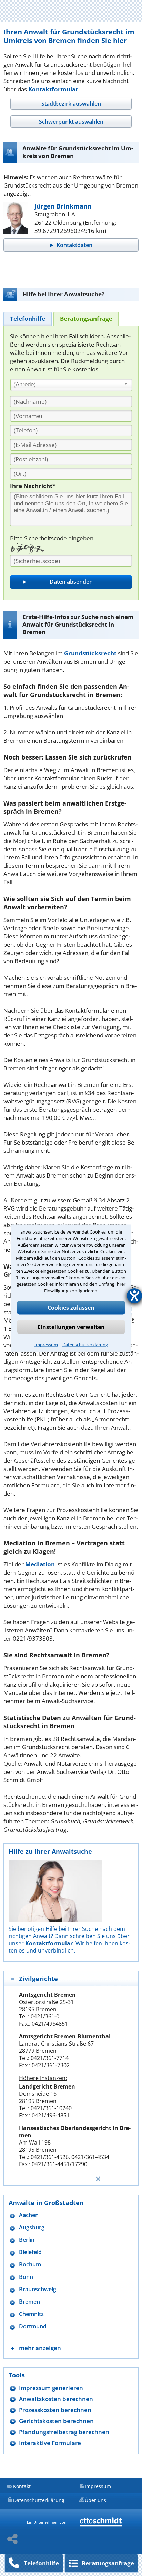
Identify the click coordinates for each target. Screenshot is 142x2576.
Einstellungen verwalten (71, 1327)
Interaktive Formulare (50, 2443)
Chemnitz (31, 2314)
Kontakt (22, 2486)
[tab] (71, 104)
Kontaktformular (53, 89)
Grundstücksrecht (90, 653)
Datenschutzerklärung (85, 1344)
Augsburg (32, 2228)
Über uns (95, 2500)
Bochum (30, 2265)
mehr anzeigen (40, 2348)
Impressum (46, 1344)
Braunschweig (38, 2289)
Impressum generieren (51, 2388)
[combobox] (71, 385)
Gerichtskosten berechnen (56, 2421)
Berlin (27, 2240)
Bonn (26, 2277)
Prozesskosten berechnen (55, 2410)
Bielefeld (30, 2252)
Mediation (40, 1564)
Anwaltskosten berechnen (56, 2399)
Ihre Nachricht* (33, 486)
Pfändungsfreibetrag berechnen (64, 2432)
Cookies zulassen (71, 1307)
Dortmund (33, 2326)
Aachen (29, 2215)
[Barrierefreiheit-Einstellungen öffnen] (134, 1296)
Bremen (29, 2302)
